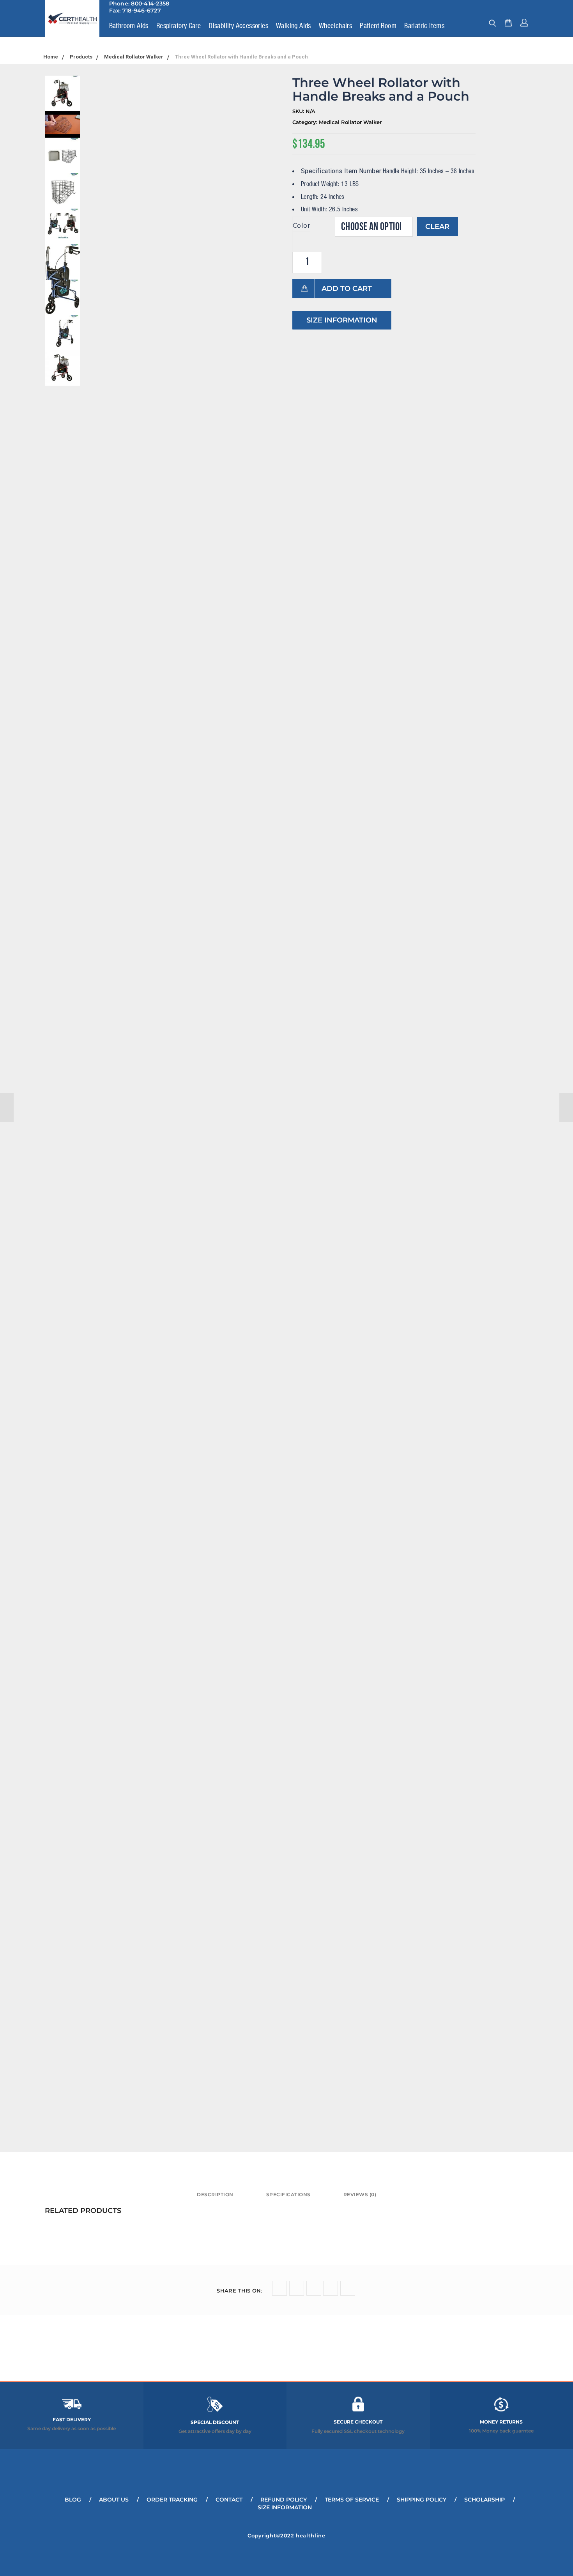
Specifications (288, 2194)
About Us (114, 2500)
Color (302, 226)
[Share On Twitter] (279, 2288)
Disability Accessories (238, 25)
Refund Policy (284, 2500)
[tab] (215, 2198)
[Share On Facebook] (297, 2288)
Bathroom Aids (129, 25)
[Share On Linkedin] (331, 2288)
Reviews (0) (360, 2194)
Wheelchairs (335, 25)
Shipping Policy (422, 2500)
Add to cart (347, 289)
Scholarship (485, 2500)
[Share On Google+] (314, 2288)
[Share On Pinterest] (348, 2288)
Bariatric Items (424, 25)
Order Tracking (172, 2500)
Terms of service (352, 2500)
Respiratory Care (179, 25)
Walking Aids (294, 25)
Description (215, 2194)
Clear (437, 227)
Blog (73, 2500)
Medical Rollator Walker (350, 122)
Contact (229, 2500)
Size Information (342, 320)
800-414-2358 (150, 4)
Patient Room (378, 25)
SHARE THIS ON (240, 2291)
